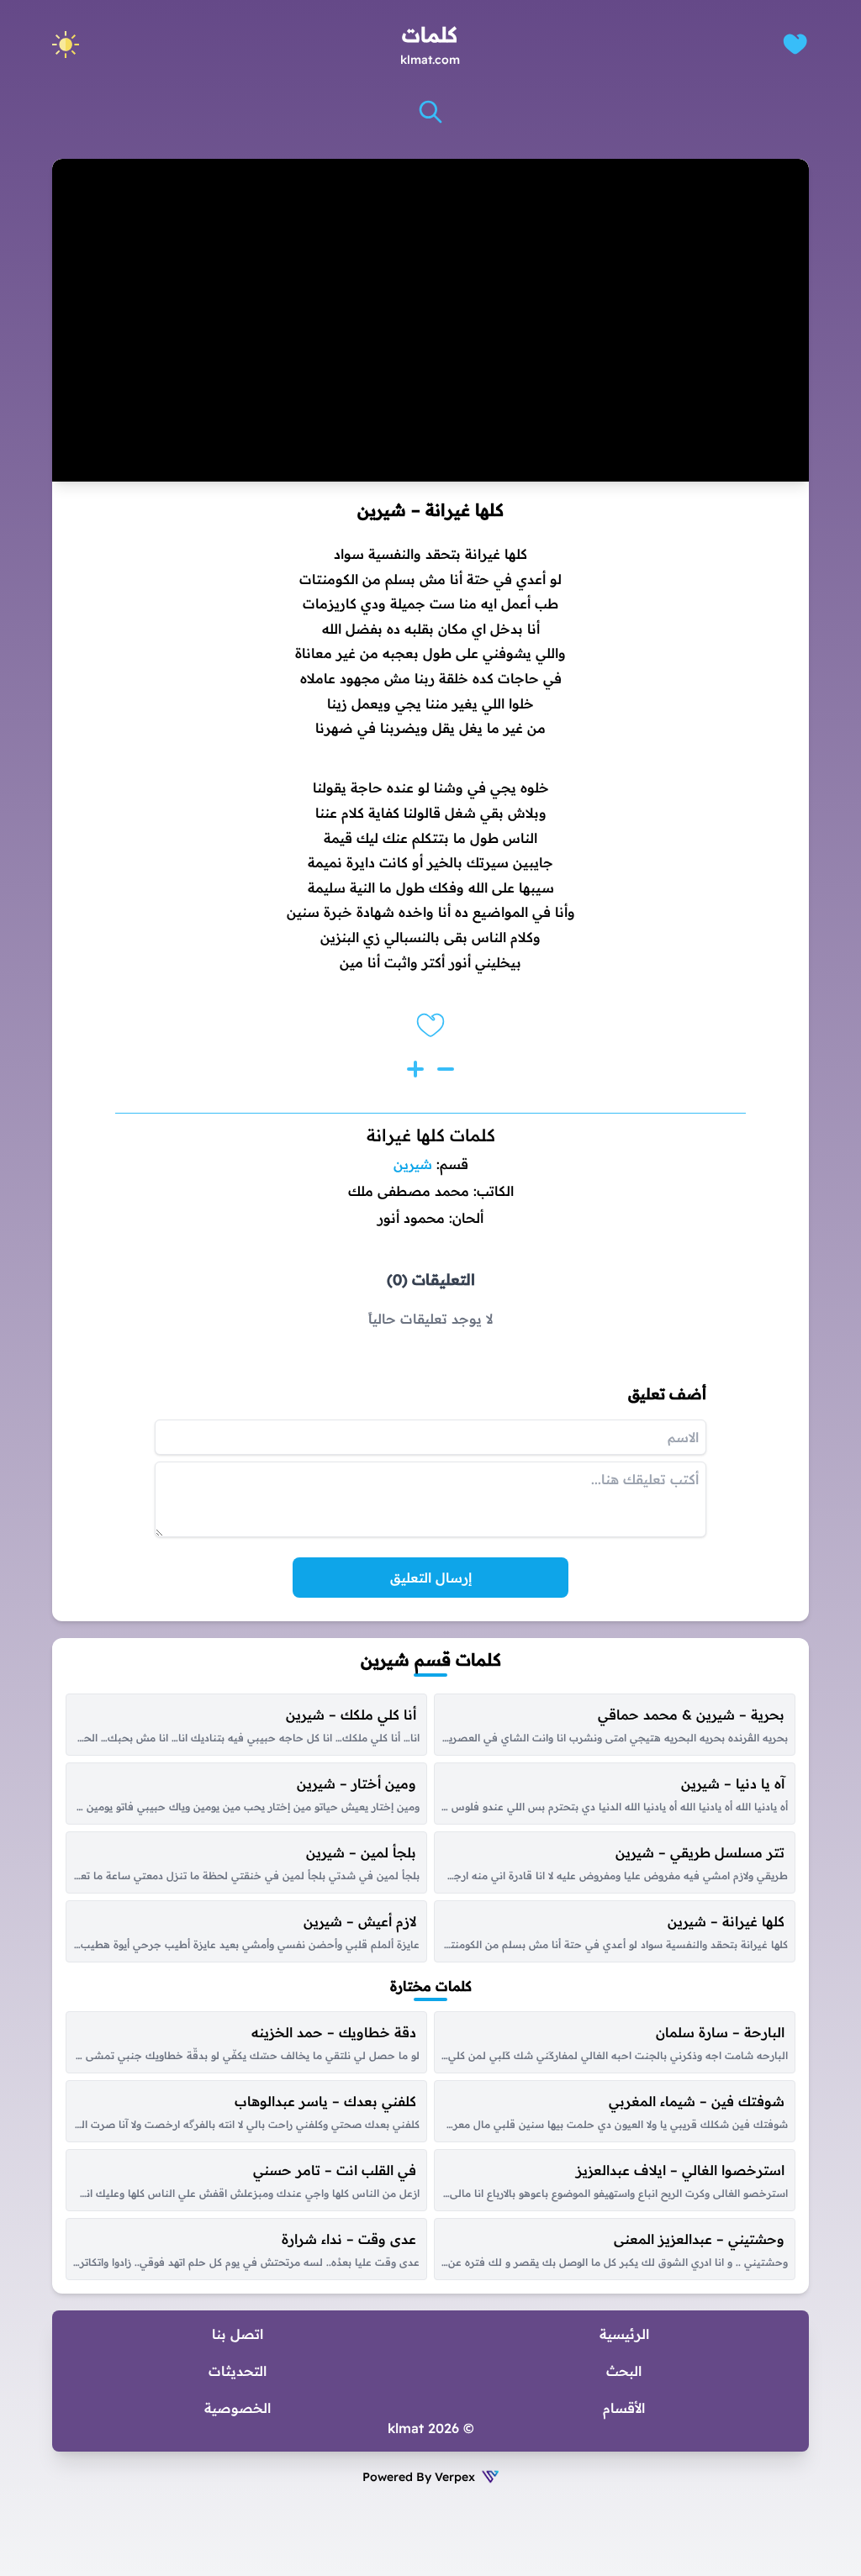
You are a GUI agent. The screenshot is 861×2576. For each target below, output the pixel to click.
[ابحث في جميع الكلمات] (430, 112)
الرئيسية (624, 2334)
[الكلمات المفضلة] (795, 44)
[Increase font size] (415, 1069)
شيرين (413, 1164)
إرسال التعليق (431, 1578)
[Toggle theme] (66, 45)
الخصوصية (238, 2408)
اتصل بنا (238, 2334)
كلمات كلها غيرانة (431, 1135)
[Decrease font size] (446, 1069)
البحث (624, 2371)
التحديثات (238, 2371)
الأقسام (624, 2408)
